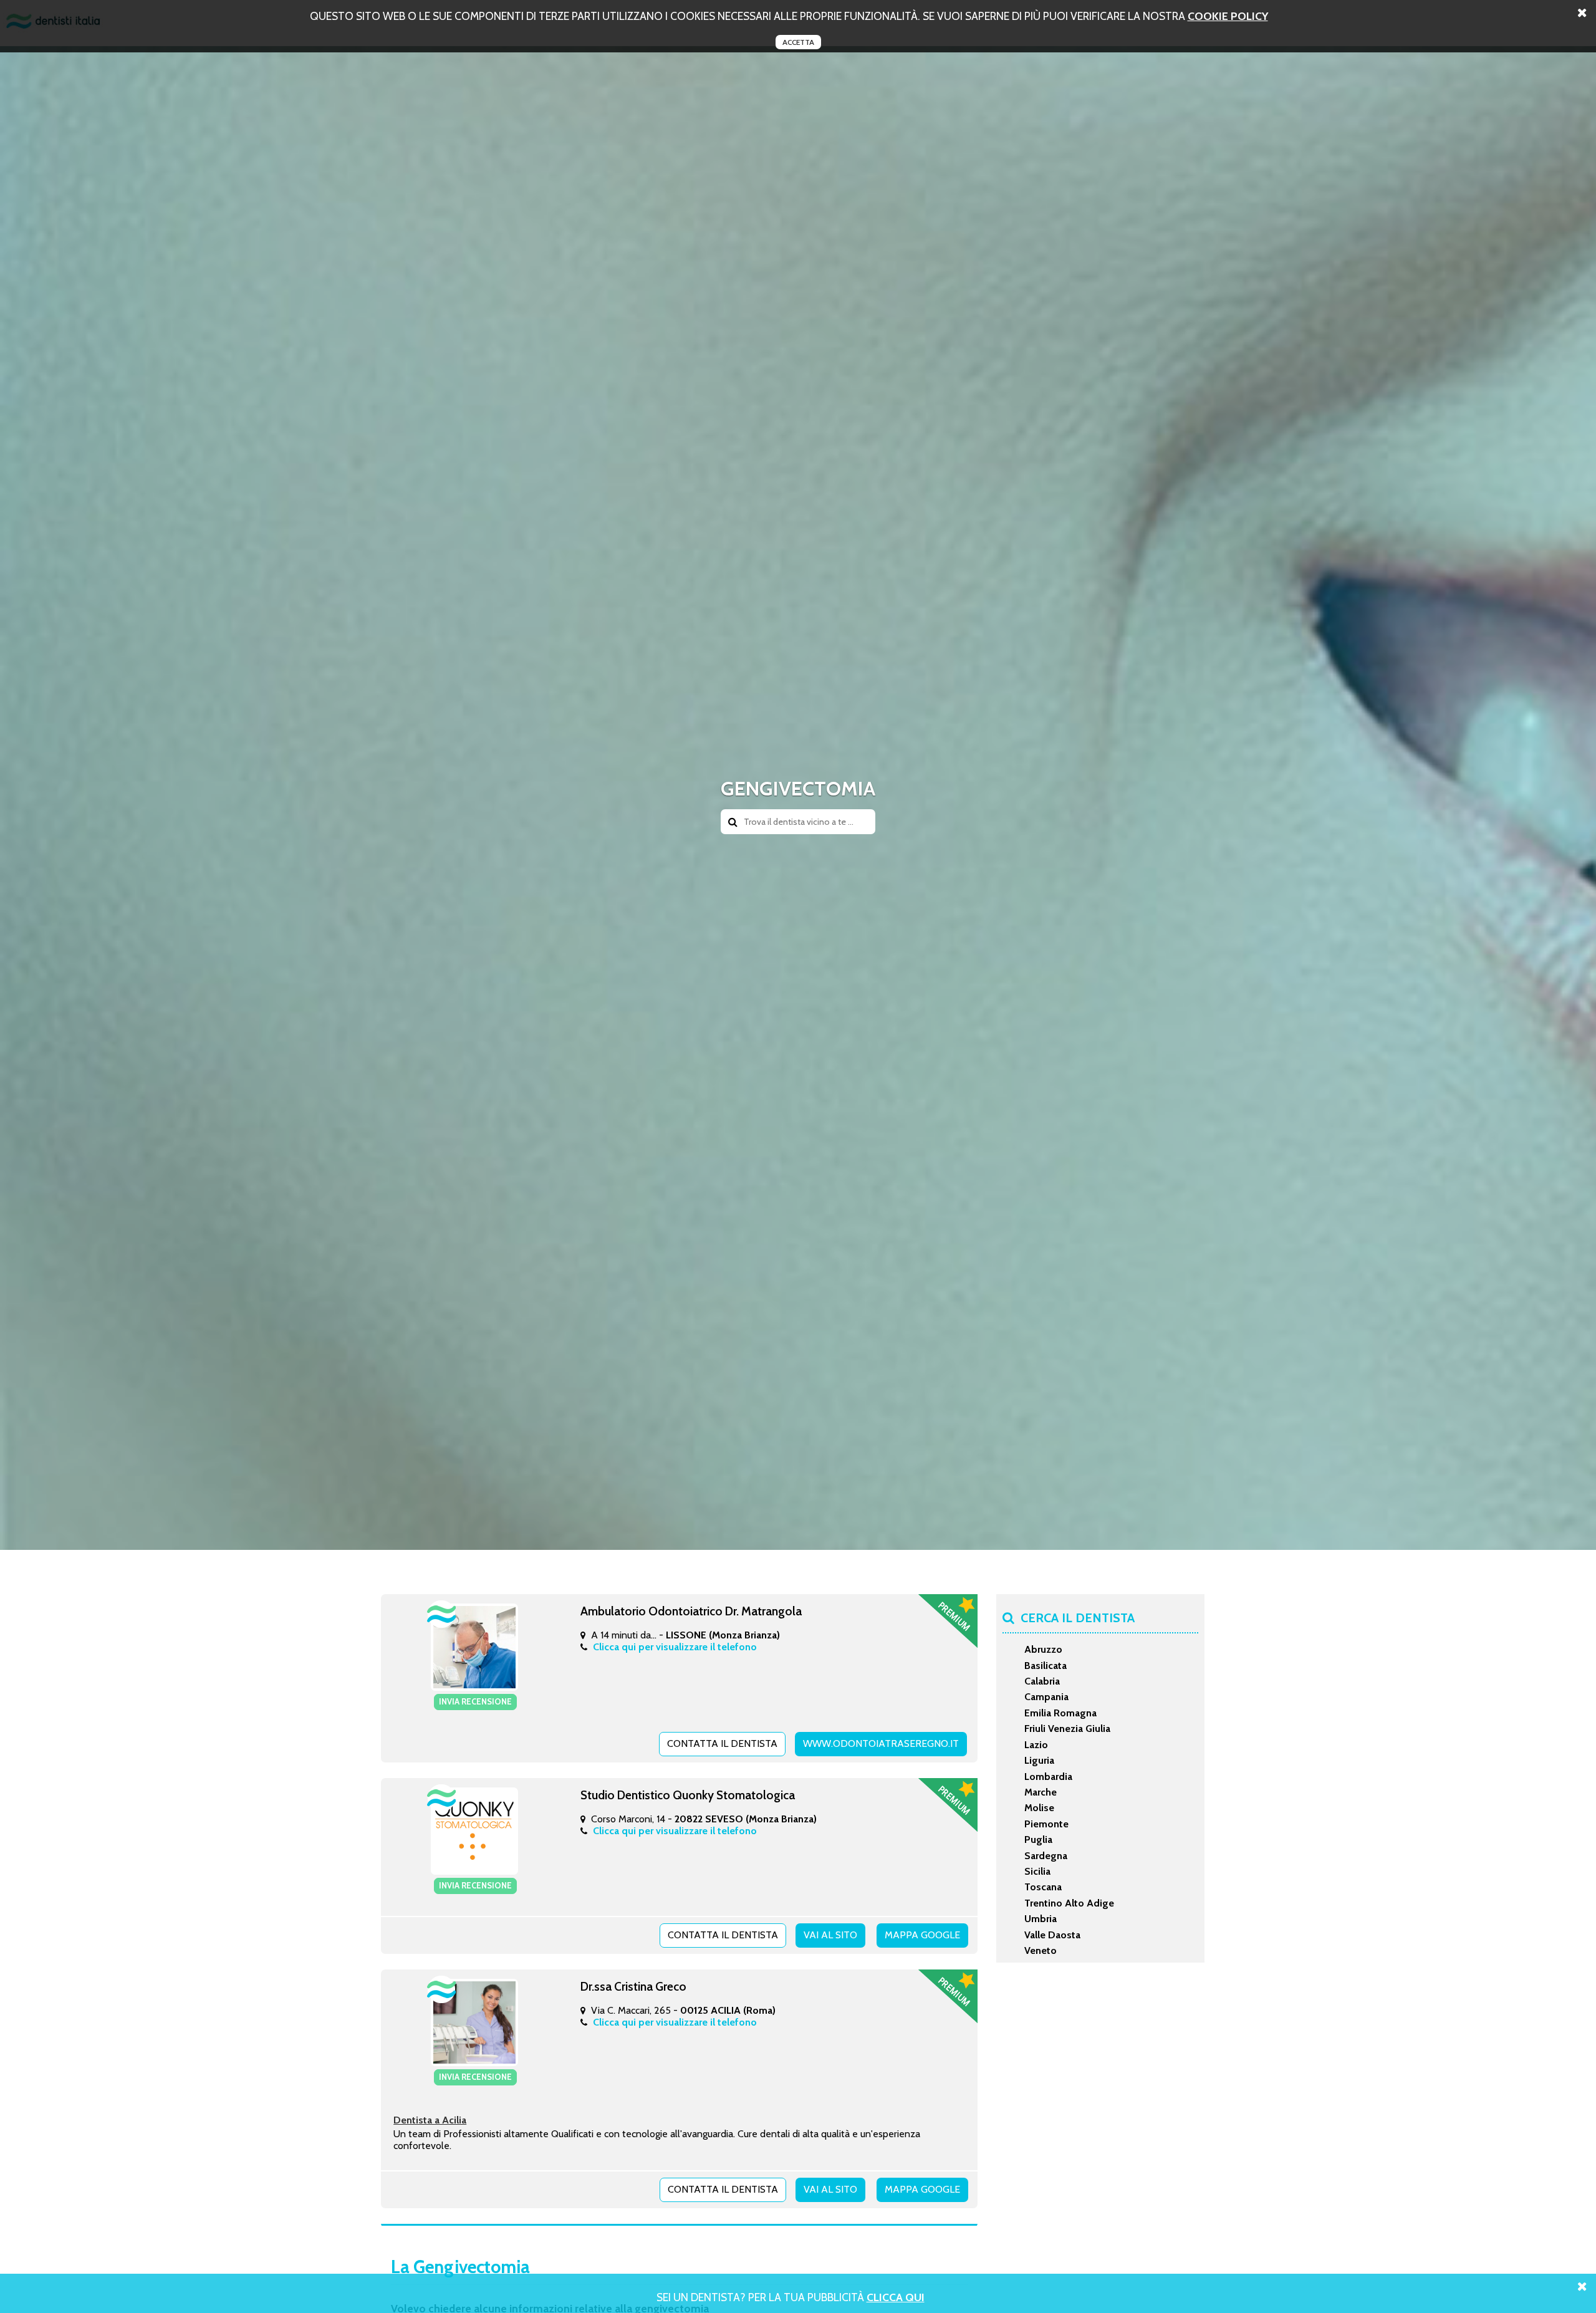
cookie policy (1228, 16)
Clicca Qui (896, 2297)
